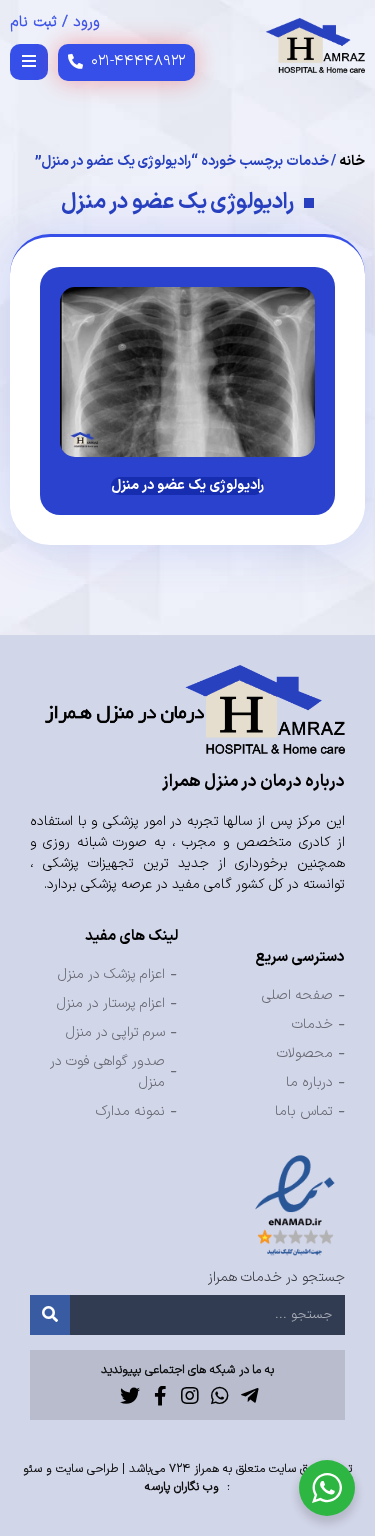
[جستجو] (50, 1315)
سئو (32, 1469)
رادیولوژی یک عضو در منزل (187, 485)
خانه (352, 161)
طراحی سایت (87, 1469)
